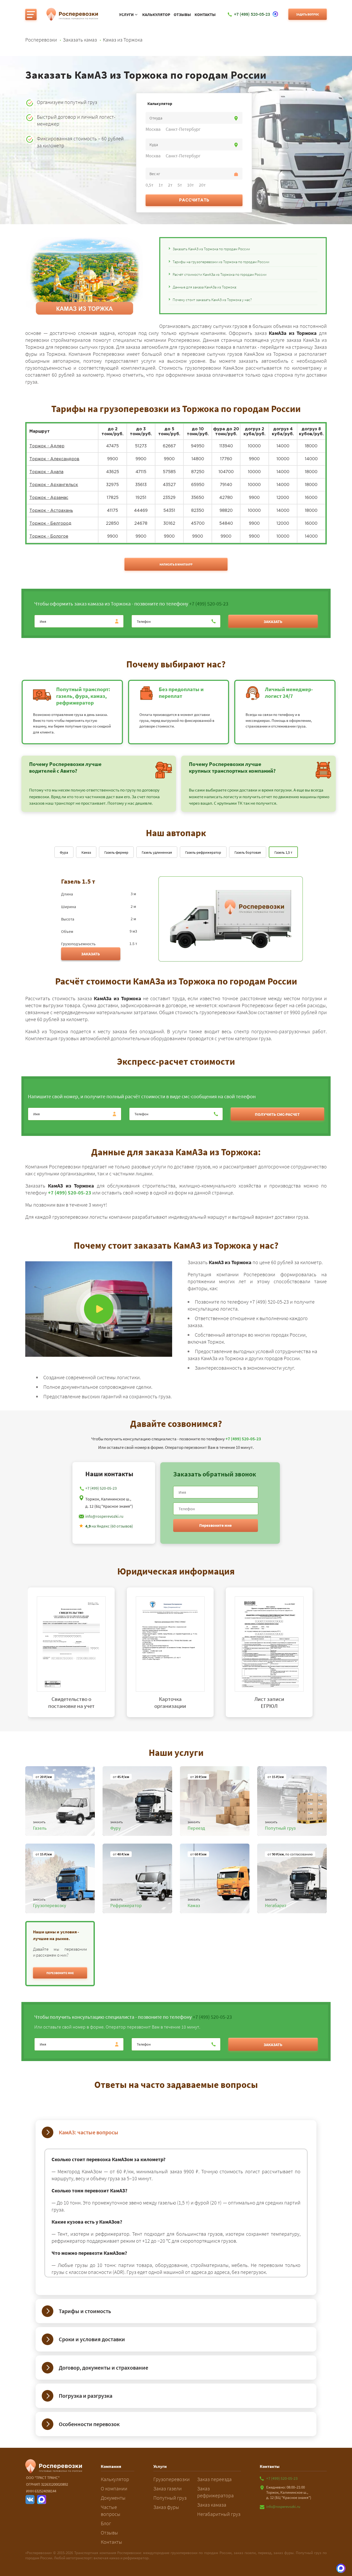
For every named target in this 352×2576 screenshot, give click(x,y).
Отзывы (182, 15)
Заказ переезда (214, 2479)
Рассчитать (194, 200)
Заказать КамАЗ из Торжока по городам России (211, 249)
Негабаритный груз (219, 2514)
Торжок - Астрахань (51, 511)
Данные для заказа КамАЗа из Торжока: (205, 287)
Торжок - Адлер (47, 446)
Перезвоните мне (215, 1525)
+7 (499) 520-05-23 (209, 604)
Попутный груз (170, 2498)
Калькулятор (156, 15)
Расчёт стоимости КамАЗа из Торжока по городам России (220, 274)
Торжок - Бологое (49, 536)
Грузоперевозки (171, 2479)
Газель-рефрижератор (203, 852)
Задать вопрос (308, 14)
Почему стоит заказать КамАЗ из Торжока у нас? (212, 300)
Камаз (86, 852)
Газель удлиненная (157, 852)
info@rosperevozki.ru (104, 1516)
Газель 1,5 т (283, 852)
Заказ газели (167, 2488)
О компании (114, 2488)
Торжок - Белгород (50, 524)
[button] (60, 1973)
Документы (113, 2498)
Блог (106, 2523)
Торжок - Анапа (46, 472)
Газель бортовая (248, 852)
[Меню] (31, 14)
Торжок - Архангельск (54, 485)
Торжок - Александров (54, 459)
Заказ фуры (166, 2507)
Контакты (205, 15)
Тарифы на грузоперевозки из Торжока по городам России (221, 262)
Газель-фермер (116, 852)
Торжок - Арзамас (49, 498)
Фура (64, 852)
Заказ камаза (212, 2505)
